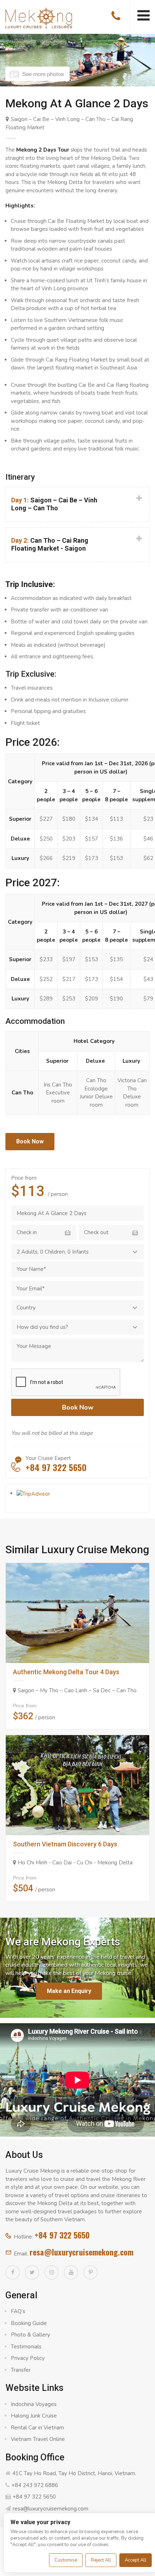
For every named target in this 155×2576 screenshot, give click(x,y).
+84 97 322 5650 (62, 2235)
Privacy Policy (28, 2358)
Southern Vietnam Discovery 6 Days (65, 1844)
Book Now (30, 1141)
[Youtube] (71, 2272)
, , (53, 1252)
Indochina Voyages (34, 2404)
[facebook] (13, 2272)
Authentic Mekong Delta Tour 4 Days (66, 1672)
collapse (77, 500)
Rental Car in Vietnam (37, 2428)
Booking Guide (29, 2323)
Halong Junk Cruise (34, 2416)
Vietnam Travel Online (38, 2439)
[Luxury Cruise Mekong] (39, 17)
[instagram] (52, 2272)
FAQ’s (18, 2311)
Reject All (101, 2560)
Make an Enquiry (69, 1991)
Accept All (136, 2560)
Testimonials (26, 2347)
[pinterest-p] (90, 2272)
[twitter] (32, 2272)
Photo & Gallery (30, 2335)
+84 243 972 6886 (35, 2485)
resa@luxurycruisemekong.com (81, 2252)
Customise (66, 2560)
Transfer (21, 2370)
